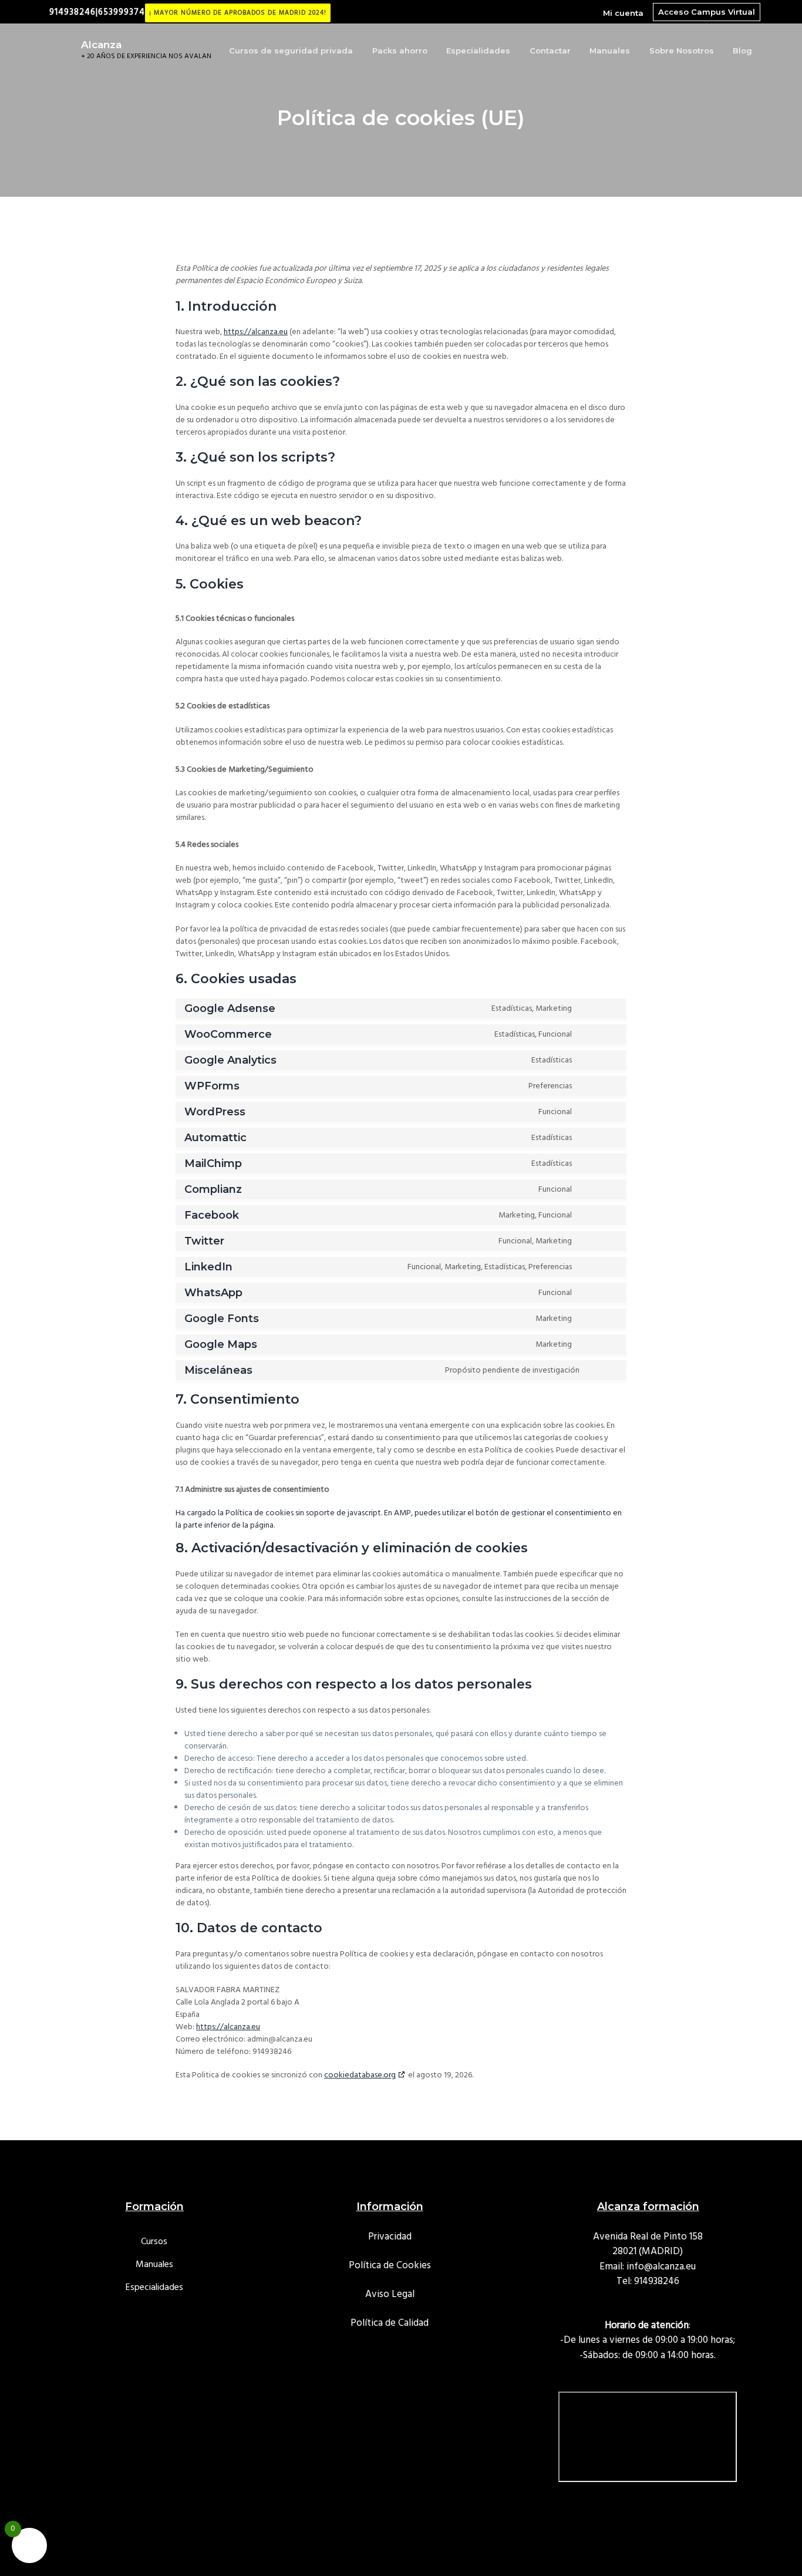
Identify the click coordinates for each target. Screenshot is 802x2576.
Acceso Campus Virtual (707, 12)
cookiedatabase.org (360, 2075)
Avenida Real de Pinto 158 (648, 2237)
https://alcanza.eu (256, 332)
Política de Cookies (390, 2266)
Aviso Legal (390, 2294)
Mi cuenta (623, 13)
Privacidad (390, 2237)
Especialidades (154, 2288)
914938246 (657, 2281)
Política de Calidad (390, 2323)
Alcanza (101, 45)
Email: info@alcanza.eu (648, 2267)
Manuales (154, 2265)
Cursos (154, 2242)
